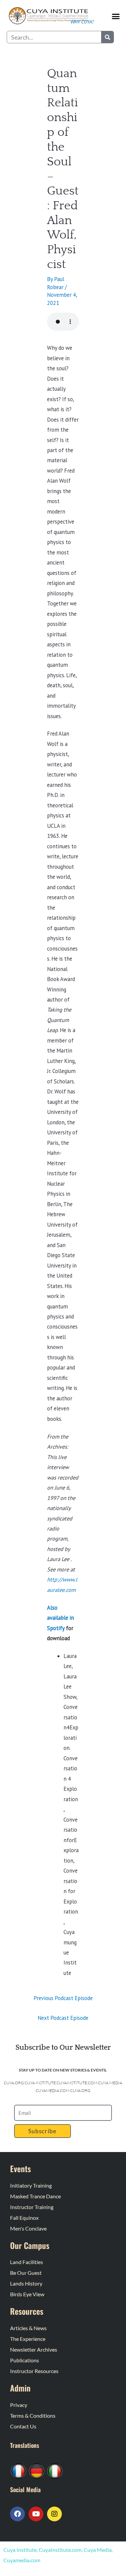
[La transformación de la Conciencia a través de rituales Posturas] (55, 2470)
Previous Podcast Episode (63, 1998)
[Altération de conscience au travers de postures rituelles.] (18, 2470)
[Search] (107, 37)
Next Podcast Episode (63, 2018)
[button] (116, 16)
